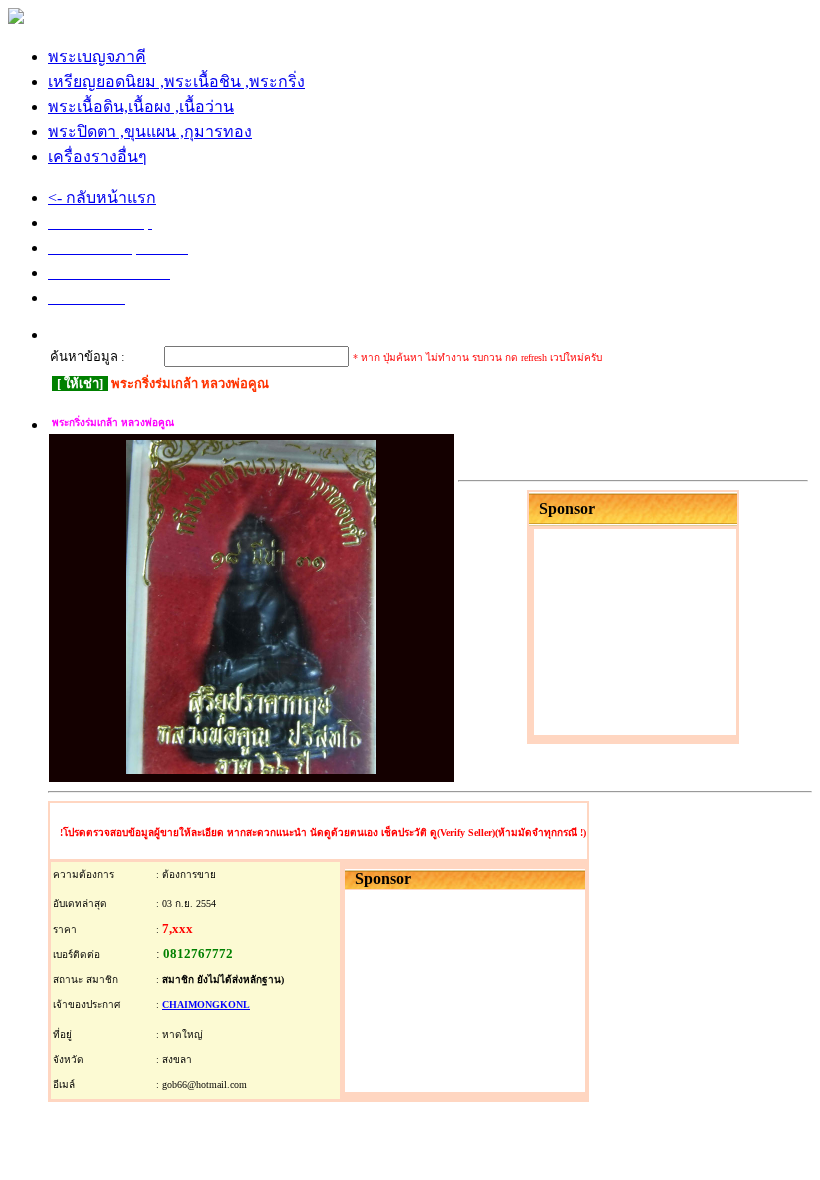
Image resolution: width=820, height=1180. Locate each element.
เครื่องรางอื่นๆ (97, 156)
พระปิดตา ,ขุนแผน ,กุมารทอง (150, 131)
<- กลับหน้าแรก (102, 197)
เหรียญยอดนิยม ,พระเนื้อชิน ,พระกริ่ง (176, 81)
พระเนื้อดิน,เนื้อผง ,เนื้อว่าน (141, 106)
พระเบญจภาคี (97, 56)
